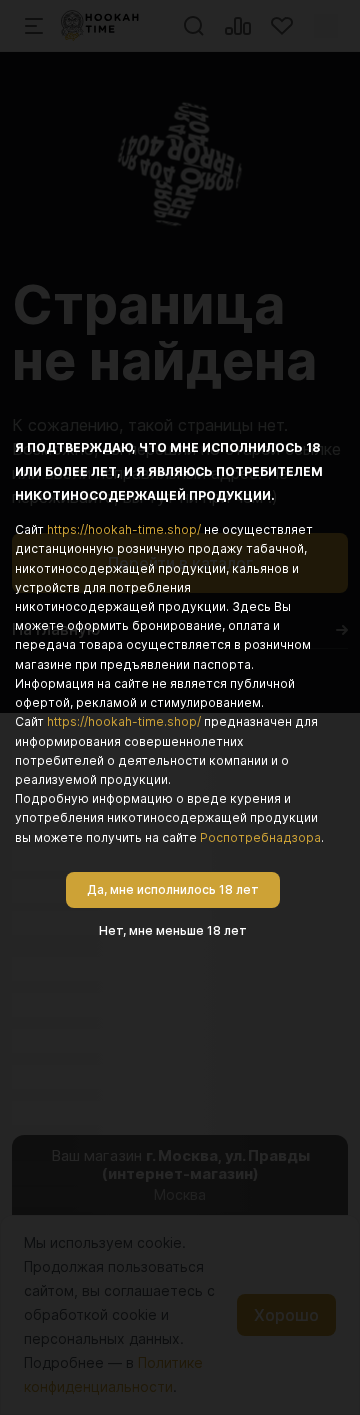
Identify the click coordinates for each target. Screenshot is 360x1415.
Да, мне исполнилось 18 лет (173, 889)
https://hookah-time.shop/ (124, 529)
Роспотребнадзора (260, 837)
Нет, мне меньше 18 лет (173, 930)
